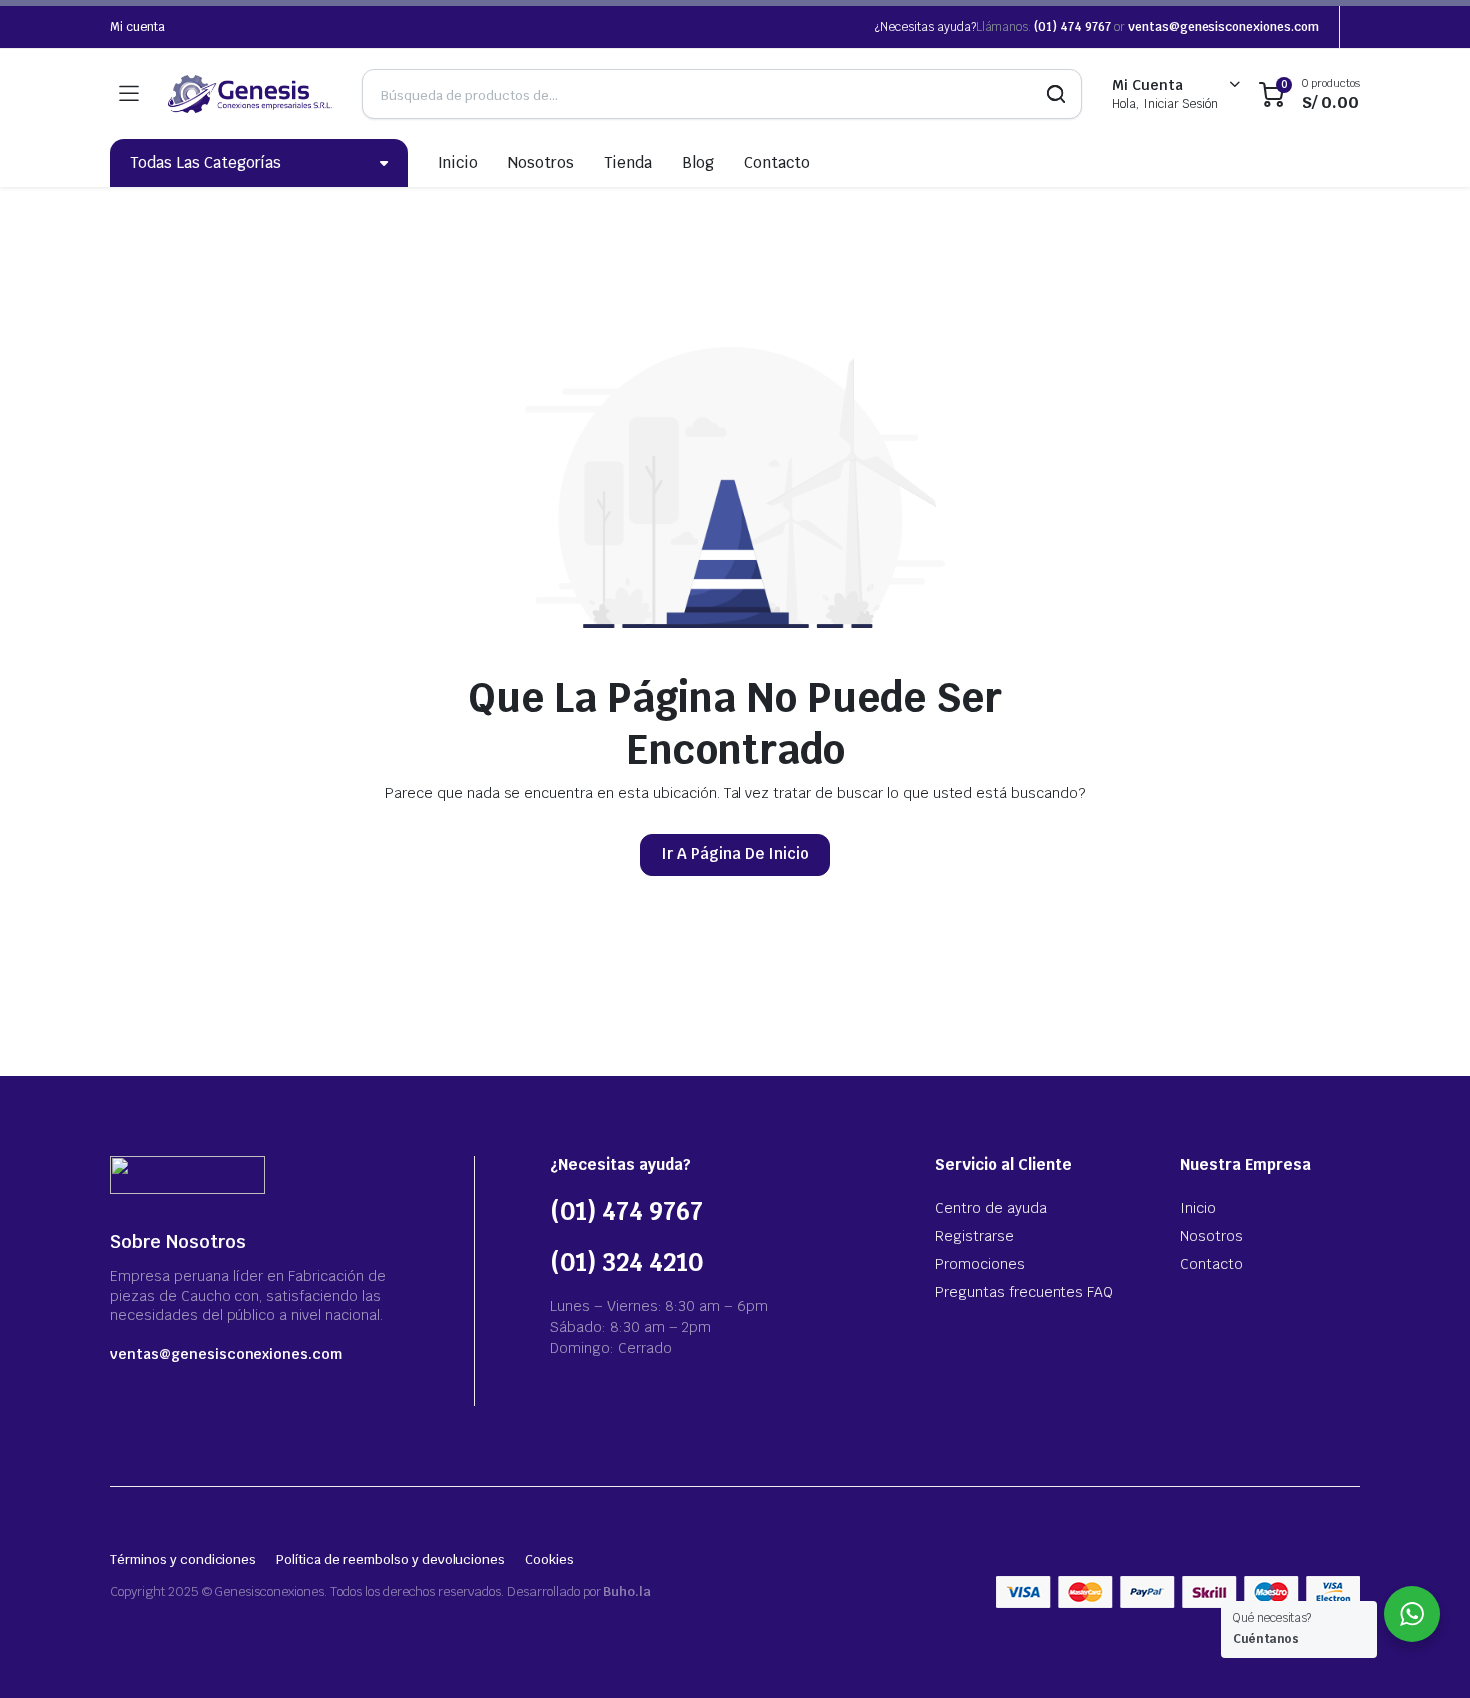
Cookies (549, 1559)
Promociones (980, 1264)
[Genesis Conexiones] (250, 93)
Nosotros (541, 162)
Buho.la (627, 1591)
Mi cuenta (137, 27)
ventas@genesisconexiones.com (1223, 27)
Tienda (628, 162)
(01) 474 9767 (1072, 27)
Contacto (777, 162)
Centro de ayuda (991, 1208)
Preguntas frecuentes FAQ (1024, 1292)
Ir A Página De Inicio (734, 853)
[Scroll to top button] (1425, 1653)
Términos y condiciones (183, 1559)
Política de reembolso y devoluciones (390, 1559)
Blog (698, 162)
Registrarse (974, 1236)
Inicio (458, 162)
